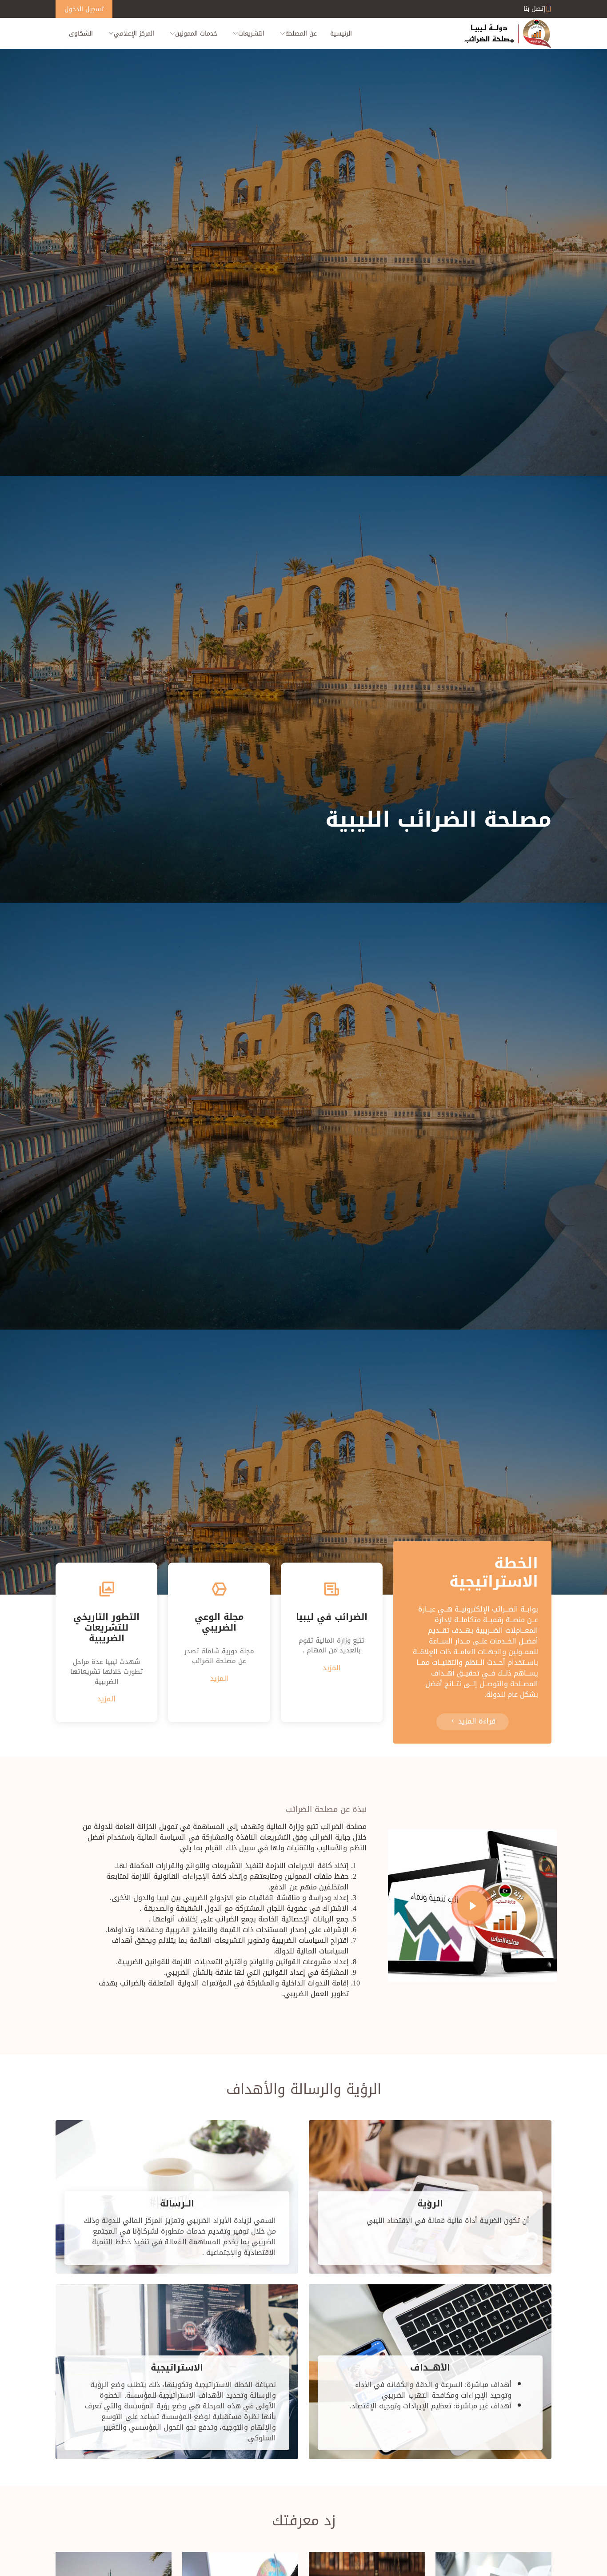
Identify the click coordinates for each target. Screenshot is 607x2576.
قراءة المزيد (476, 1721)
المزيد (332, 1668)
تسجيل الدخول (84, 9)
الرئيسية (341, 34)
